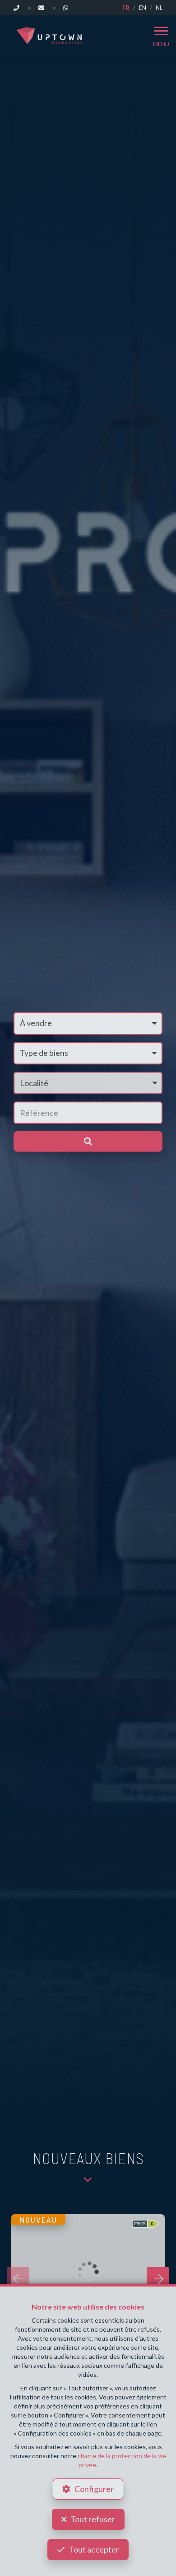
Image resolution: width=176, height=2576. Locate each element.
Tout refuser (93, 2519)
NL (159, 8)
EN (143, 8)
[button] (88, 1083)
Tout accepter (94, 2549)
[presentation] (18, 2278)
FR (126, 8)
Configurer (94, 2489)
